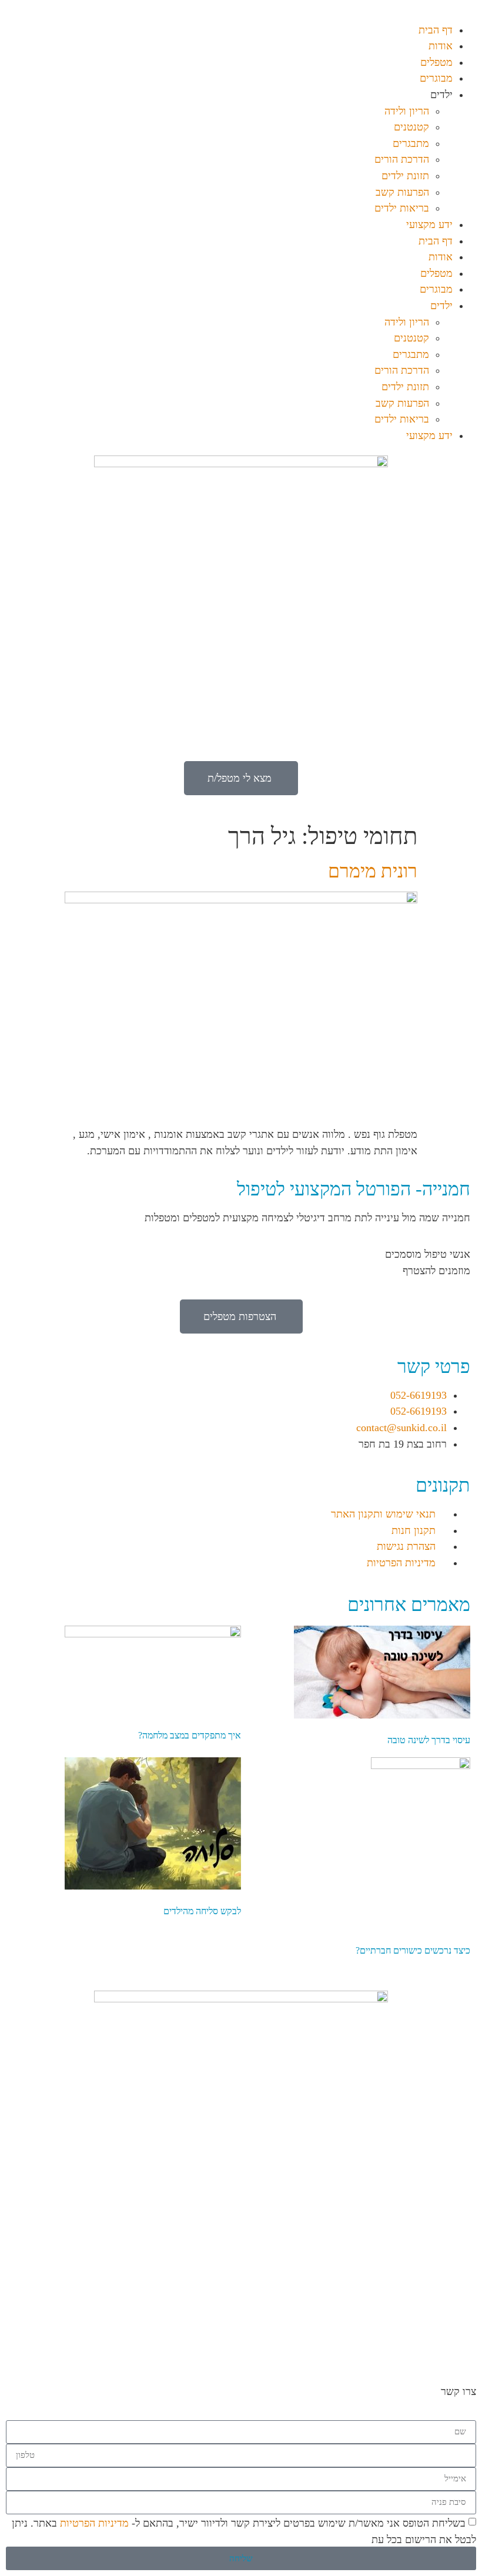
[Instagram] (359, 2323)
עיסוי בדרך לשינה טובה (429, 1740)
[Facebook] (391, 2323)
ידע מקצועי (429, 225)
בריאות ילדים (402, 208)
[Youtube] (423, 2323)
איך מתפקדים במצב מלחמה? (190, 1735)
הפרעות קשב (402, 192)
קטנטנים (411, 127)
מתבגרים (411, 143)
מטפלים (436, 62)
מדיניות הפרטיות (94, 2523)
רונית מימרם (373, 871)
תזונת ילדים (405, 176)
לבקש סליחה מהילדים (202, 1911)
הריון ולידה (407, 111)
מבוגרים (436, 78)
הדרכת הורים (402, 159)
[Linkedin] (456, 2323)
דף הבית (436, 30)
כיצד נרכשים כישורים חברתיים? (413, 1950)
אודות (441, 46)
